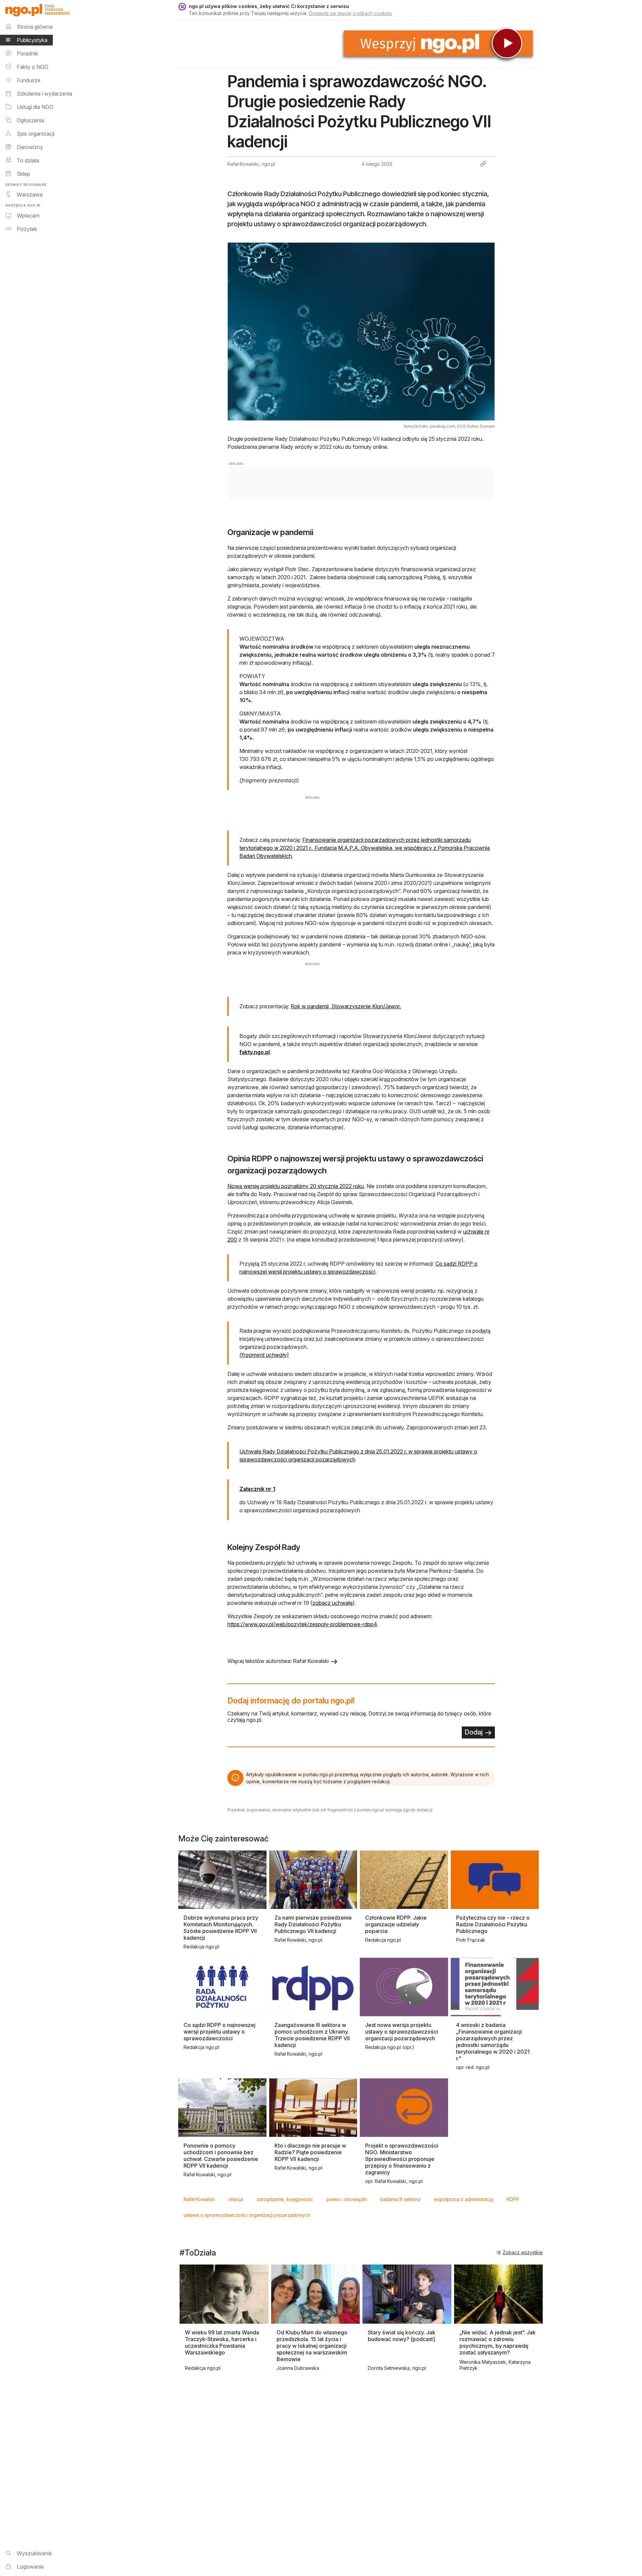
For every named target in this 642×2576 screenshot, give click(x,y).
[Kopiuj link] (483, 164)
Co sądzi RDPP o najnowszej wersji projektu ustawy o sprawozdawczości (220, 2032)
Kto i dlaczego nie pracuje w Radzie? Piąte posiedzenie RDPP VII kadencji (310, 2152)
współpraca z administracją (463, 2199)
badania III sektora (400, 2199)
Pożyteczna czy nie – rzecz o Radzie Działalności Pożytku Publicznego (493, 1924)
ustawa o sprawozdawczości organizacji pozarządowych (247, 2215)
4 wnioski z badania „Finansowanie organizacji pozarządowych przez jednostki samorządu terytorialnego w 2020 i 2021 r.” (493, 2042)
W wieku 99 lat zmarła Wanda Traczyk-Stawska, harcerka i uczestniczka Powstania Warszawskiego (222, 2342)
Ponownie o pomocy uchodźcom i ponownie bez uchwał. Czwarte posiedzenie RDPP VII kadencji (221, 2156)
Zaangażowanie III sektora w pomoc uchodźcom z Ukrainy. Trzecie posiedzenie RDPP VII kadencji (312, 2035)
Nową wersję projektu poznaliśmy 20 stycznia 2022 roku (296, 1186)
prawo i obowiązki (347, 2199)
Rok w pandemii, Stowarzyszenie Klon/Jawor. (346, 1006)
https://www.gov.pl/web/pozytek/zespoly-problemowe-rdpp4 (302, 1624)
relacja (236, 2199)
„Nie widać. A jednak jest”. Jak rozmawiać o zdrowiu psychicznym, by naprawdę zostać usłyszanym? (498, 2342)
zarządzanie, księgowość (285, 2199)
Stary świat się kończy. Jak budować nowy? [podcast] (402, 2336)
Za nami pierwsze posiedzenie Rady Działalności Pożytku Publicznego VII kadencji (313, 1924)
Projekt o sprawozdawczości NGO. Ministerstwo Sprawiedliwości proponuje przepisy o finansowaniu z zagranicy (402, 2159)
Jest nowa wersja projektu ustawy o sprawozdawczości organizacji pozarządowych (402, 2032)
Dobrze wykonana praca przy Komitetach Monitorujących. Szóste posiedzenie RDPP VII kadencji (221, 1928)
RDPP (513, 2199)
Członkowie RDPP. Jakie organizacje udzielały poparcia (396, 1924)
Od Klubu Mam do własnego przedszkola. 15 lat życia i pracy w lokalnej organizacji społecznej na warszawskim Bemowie (312, 2346)
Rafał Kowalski (199, 2199)
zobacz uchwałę (333, 1603)
